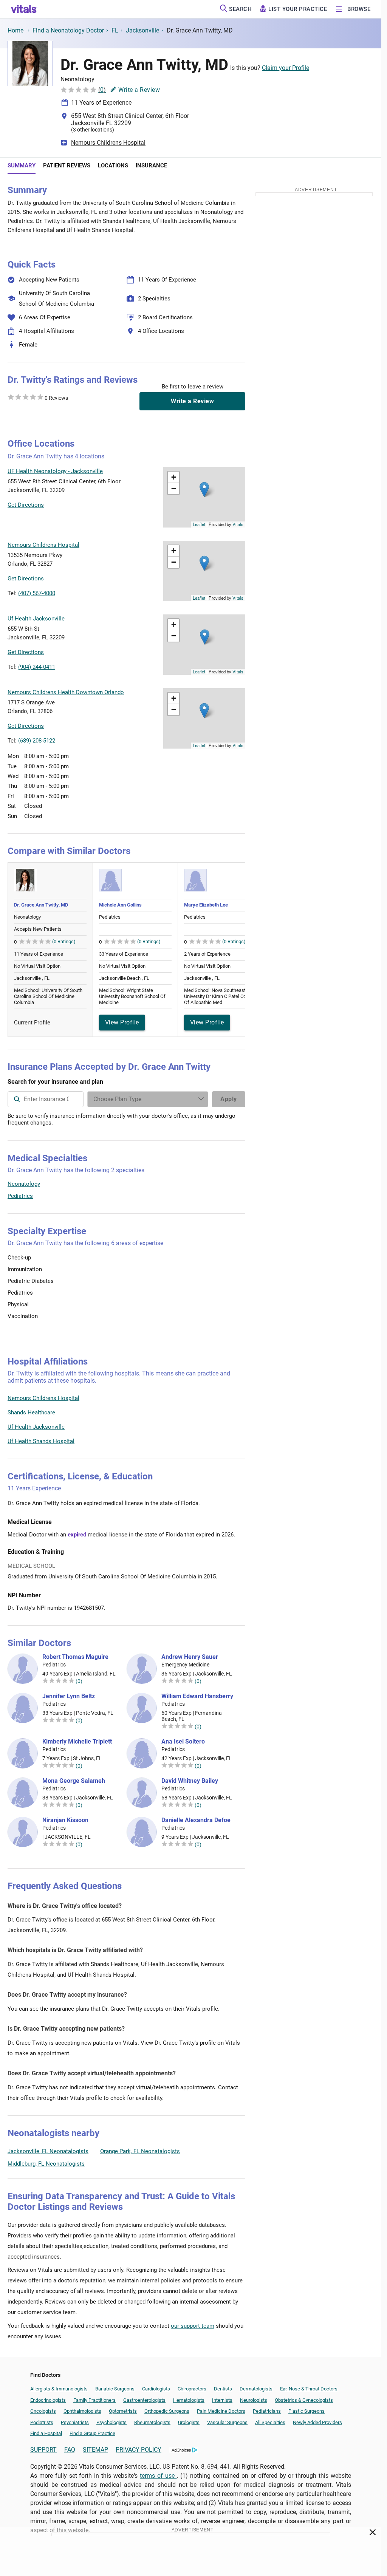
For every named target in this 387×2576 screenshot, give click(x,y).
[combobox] (46, 1099)
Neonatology (24, 1184)
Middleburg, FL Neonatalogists (46, 2164)
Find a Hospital (46, 2433)
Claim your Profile (286, 68)
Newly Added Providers (317, 2422)
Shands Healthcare (31, 1413)
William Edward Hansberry (197, 1696)
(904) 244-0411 (37, 667)
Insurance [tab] (151, 166)
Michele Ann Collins (120, 905)
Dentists (223, 2389)
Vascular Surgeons (227, 2422)
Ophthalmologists (82, 2411)
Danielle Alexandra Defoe (196, 1820)
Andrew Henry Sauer (190, 1657)
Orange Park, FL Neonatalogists (140, 2151)
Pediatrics (20, 1196)
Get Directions (26, 505)
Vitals (238, 524)
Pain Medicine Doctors (221, 2411)
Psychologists (111, 2422)
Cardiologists (156, 2389)
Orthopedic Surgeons (167, 2411)
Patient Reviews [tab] (67, 166)
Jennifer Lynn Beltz (69, 1696)
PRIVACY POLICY (139, 2450)
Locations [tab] (113, 166)
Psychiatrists (75, 2422)
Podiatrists (42, 2422)
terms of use (158, 2476)
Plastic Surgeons (307, 2411)
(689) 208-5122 (37, 741)
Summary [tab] (22, 166)
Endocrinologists (48, 2400)
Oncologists (43, 2411)
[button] (204, 490)
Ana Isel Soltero (183, 1742)
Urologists (189, 2422)
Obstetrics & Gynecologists (304, 2400)
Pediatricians (267, 2411)
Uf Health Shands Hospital (41, 1441)
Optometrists (123, 2411)
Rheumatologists (152, 2422)
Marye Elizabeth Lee (206, 905)
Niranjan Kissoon (65, 1820)
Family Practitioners (94, 2400)
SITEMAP (95, 2450)
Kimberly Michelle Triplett (77, 1742)
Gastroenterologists (144, 2400)
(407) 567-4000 (37, 593)
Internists (222, 2400)
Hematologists (189, 2400)
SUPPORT (43, 2450)
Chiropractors (192, 2389)
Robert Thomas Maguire (75, 1657)
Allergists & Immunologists (59, 2389)
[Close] (373, 2534)
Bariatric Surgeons (115, 2389)
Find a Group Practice (92, 2433)
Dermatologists (256, 2389)
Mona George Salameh (74, 1781)
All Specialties (270, 2422)
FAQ (70, 2450)
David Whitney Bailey (190, 1781)
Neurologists (254, 2400)
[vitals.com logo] (24, 9)
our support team (193, 2326)
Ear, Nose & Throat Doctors (309, 2389)
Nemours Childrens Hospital (108, 143)
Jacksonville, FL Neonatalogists (48, 2151)
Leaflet (199, 524)
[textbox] (46, 1099)
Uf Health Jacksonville (36, 1427)
